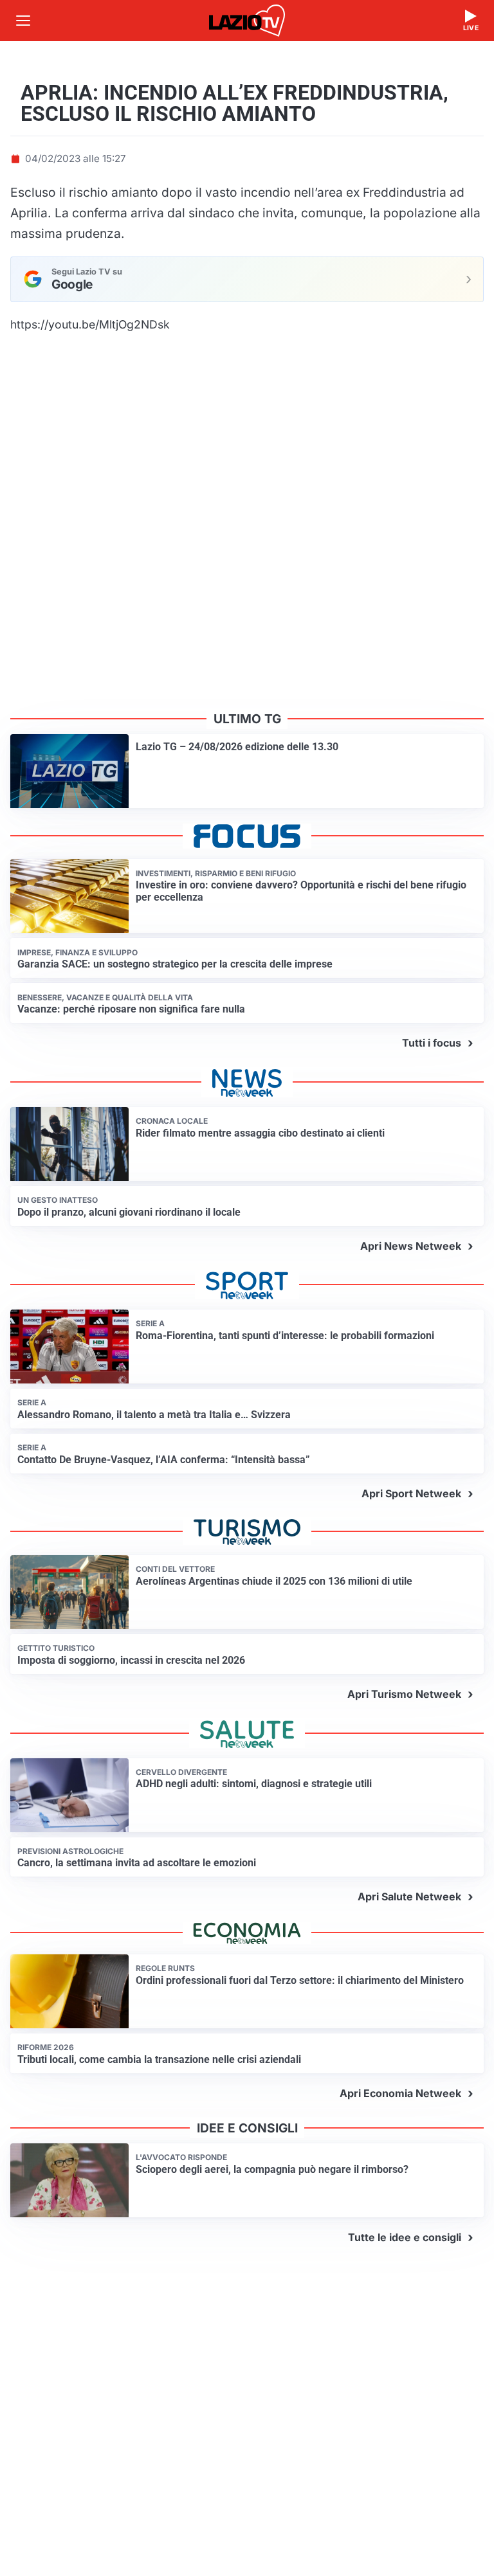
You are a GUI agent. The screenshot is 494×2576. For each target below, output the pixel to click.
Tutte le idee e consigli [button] (405, 2237)
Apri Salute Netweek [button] (409, 1896)
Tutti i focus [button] (432, 1043)
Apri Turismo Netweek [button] (404, 1694)
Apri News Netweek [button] (411, 1246)
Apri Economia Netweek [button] (400, 2093)
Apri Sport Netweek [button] (411, 1493)
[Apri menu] (23, 21)
